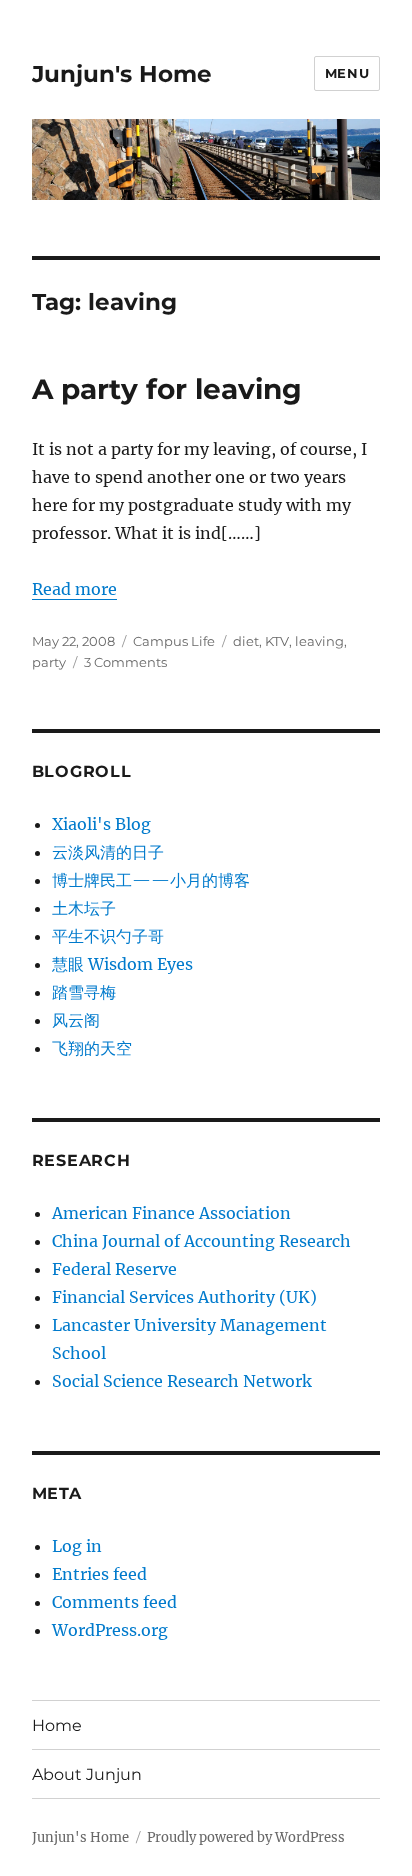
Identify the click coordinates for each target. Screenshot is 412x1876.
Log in (77, 1546)
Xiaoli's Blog (101, 824)
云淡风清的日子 (108, 852)
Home (57, 1725)
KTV (277, 641)
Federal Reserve (114, 1269)
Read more (74, 589)
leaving (319, 641)
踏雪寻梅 (84, 992)
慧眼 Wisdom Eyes (122, 964)
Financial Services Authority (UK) (184, 1297)
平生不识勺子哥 (108, 936)
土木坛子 (84, 908)
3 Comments (125, 662)
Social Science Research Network (182, 1381)
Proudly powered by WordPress (246, 1837)
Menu (347, 73)
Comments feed (114, 1602)
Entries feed (99, 1574)
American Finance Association (171, 1213)
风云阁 (76, 1020)
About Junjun (87, 1774)
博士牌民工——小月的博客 (151, 880)
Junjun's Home (122, 74)
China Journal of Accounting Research (201, 1241)
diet (246, 641)
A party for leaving (167, 389)
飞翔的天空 (92, 1048)
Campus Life (174, 641)
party (49, 662)
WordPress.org (110, 1630)
